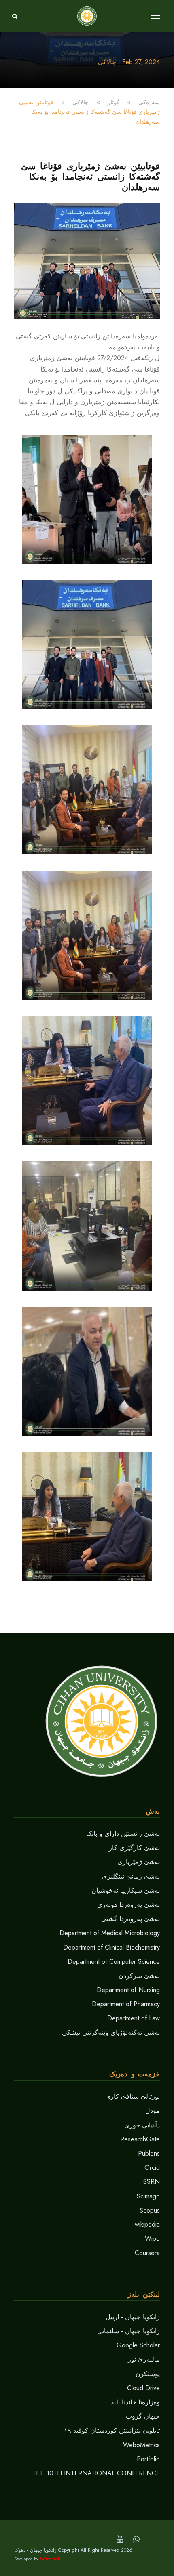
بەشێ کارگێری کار (134, 1848)
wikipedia (147, 2224)
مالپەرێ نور (144, 2359)
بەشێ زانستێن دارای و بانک (123, 1834)
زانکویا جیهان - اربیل (133, 2317)
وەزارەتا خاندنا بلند (135, 2402)
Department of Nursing (128, 1990)
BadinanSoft (50, 2559)
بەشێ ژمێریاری (139, 1862)
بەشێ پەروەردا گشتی (130, 1919)
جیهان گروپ (143, 2416)
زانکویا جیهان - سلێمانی (128, 2331)
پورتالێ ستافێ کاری (133, 2096)
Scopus (150, 2210)
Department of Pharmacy (126, 2004)
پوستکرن (148, 2374)
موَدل (153, 2111)
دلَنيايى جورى (142, 2125)
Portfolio (148, 2459)
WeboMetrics (141, 2445)
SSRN (152, 2182)
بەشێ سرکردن (139, 1976)
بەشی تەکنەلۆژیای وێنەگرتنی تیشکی (111, 2033)
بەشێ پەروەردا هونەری (128, 1905)
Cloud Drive (143, 2388)
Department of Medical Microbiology (110, 1933)
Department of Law (134, 2018)
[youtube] (120, 2539)
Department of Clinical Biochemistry (111, 1947)
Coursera (147, 2253)
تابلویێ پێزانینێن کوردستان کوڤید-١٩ (112, 2430)
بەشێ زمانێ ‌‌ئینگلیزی (131, 1876)
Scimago (148, 2196)
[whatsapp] (136, 2539)
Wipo (152, 2239)
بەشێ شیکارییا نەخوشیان (126, 1891)
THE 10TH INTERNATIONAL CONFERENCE (96, 2473)
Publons (149, 2153)
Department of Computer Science (114, 1962)
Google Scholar (138, 2345)
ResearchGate (140, 2139)
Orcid (152, 2168)
